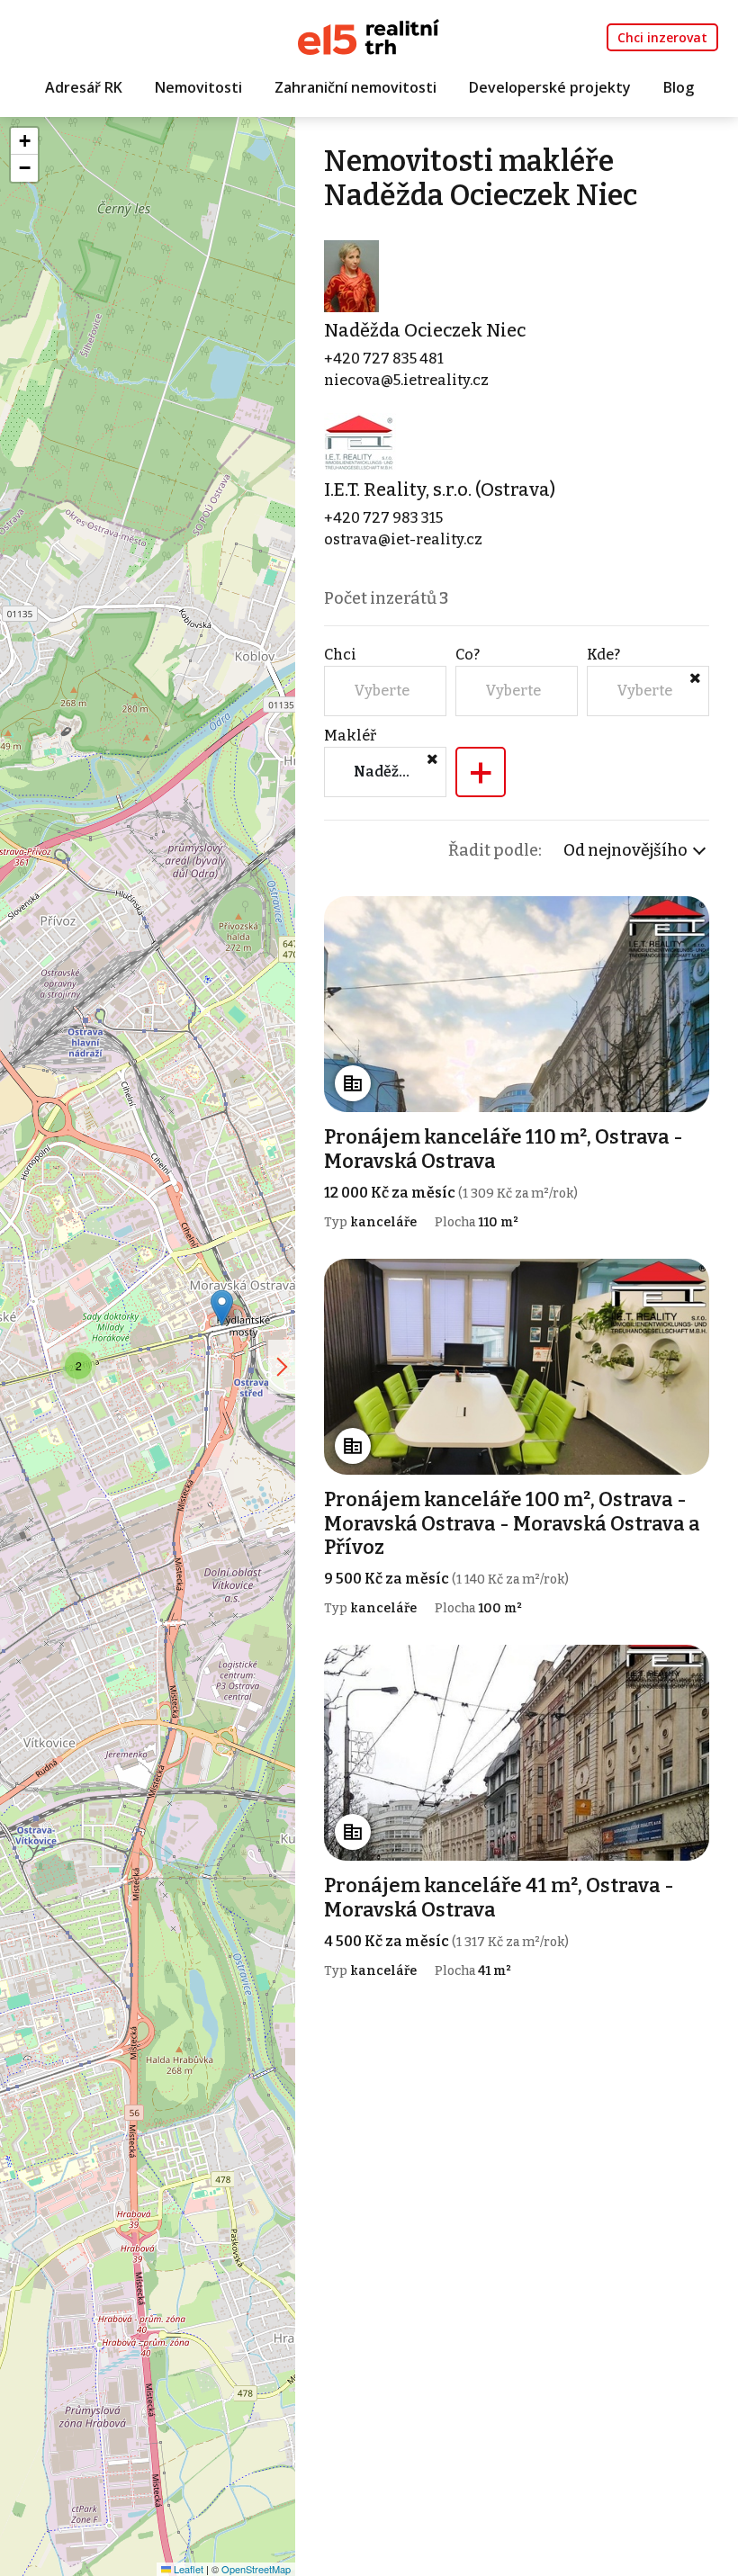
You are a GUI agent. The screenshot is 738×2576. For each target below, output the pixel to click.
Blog (679, 87)
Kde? (603, 655)
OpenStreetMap (256, 2569)
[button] (222, 1308)
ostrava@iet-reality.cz (403, 539)
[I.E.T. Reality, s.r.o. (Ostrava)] (360, 441)
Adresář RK (84, 87)
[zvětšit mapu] (282, 1367)
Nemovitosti (198, 87)
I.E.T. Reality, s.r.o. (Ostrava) (440, 489)
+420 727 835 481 (384, 359)
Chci (340, 655)
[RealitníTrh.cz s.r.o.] (369, 36)
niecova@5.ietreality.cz (406, 380)
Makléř (350, 736)
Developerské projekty (550, 87)
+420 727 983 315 (383, 518)
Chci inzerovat (662, 37)
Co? (468, 655)
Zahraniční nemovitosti (355, 87)
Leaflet (187, 2569)
